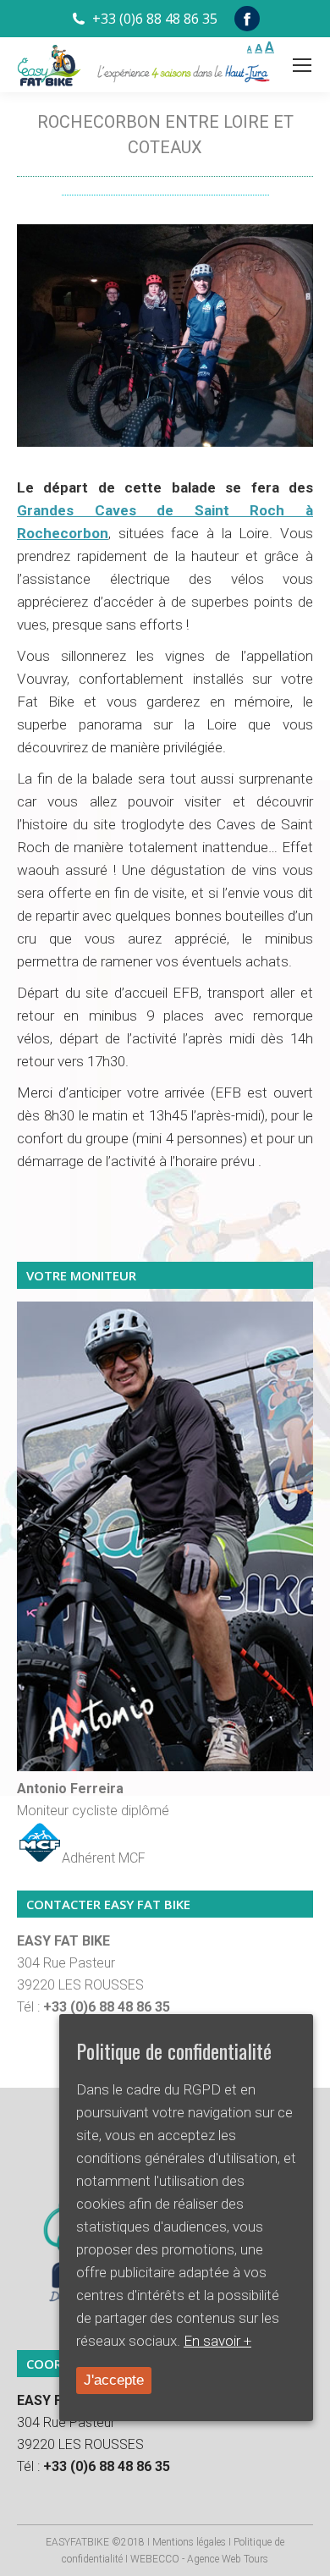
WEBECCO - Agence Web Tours (199, 2559)
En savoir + (217, 2341)
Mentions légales (189, 2542)
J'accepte (114, 2380)
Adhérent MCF (104, 1858)
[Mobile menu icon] (302, 65)
